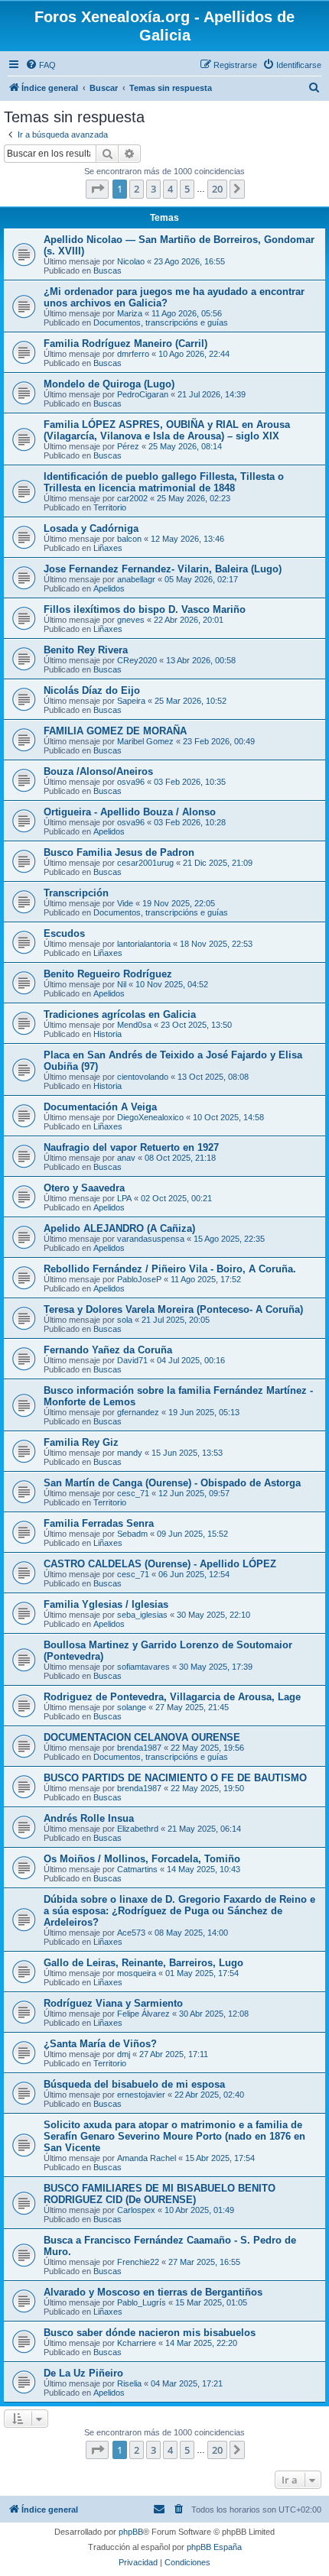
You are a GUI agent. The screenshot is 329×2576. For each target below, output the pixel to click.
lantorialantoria (144, 944)
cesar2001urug (145, 863)
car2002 (132, 498)
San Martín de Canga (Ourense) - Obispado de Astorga (172, 1483)
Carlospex (136, 2210)
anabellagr (136, 579)
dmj (124, 2054)
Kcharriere (137, 2343)
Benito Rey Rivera (86, 650)
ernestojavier (141, 2095)
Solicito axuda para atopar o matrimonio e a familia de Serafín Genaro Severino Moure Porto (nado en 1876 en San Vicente (174, 2136)
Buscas (107, 271)
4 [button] (170, 189)
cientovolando (143, 1077)
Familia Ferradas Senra (99, 1523)
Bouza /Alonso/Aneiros (98, 771)
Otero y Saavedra (84, 1188)
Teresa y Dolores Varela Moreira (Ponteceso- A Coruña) (173, 1309)
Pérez (128, 446)
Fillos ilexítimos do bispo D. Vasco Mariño (145, 609)
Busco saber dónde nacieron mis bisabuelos (150, 2333)
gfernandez (138, 1412)
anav (126, 1158)
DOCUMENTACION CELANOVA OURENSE (142, 1737)
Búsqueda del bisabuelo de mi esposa (134, 2084)
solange (132, 1707)
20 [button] (217, 189)
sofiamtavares (143, 1667)
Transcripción (76, 893)
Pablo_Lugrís (142, 2302)
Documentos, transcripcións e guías (161, 322)
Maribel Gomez (145, 741)
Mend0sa (134, 1025)
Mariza (130, 313)
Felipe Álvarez (143, 2014)
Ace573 (131, 1933)
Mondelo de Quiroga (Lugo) (109, 384)
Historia (107, 1034)
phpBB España (214, 2547)
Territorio (110, 507)
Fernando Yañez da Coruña (108, 1350)
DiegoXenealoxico (150, 1117)
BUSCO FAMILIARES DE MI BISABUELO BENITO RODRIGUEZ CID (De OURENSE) (160, 2194)
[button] (97, 189)
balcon (129, 539)
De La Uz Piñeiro (83, 2373)
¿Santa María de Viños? (100, 2044)
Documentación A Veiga (100, 1107)
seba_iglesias (142, 1615)
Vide (125, 903)
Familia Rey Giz (81, 1442)
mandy (130, 1453)
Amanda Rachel (147, 2158)
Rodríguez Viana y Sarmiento (113, 2003)
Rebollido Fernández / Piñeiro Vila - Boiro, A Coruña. (170, 1269)
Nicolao (131, 261)
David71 (132, 1360)
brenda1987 (139, 1748)
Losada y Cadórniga (91, 528)
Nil (122, 984)
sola (125, 1320)
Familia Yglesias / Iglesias (106, 1604)
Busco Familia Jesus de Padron (119, 852)
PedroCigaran (143, 394)
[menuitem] (41, 65)
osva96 (131, 782)
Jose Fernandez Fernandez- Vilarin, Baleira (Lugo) (163, 569)
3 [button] (153, 189)
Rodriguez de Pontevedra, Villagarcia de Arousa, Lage (172, 1697)
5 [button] (187, 189)
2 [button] (137, 189)
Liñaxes (108, 548)
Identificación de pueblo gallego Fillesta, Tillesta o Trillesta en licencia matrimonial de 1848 (164, 482)
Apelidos (109, 588)
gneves (131, 620)
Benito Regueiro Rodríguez (108, 974)
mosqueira (137, 1973)
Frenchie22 (138, 2262)
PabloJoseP (139, 1279)
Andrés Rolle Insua (89, 1818)
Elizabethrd (138, 1829)
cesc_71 (133, 1493)
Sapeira (131, 701)
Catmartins (137, 1869)
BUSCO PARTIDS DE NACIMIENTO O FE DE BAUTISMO (175, 1778)
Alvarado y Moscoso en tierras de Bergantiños (153, 2292)
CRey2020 (137, 660)
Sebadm (132, 1534)
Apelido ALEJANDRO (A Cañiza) (119, 1228)
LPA (124, 1198)
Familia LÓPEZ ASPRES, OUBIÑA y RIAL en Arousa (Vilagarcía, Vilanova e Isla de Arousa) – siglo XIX (167, 430)
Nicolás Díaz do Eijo (92, 690)
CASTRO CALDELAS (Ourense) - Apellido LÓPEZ (160, 1564)
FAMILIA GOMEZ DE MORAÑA (115, 731)
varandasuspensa (151, 1239)
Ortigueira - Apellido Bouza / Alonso (130, 812)
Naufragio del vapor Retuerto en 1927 (131, 1147)
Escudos (64, 933)
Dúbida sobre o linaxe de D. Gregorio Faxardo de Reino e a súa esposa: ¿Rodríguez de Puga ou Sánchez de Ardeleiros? (179, 1911)
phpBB (131, 2532)
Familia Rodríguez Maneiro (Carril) (125, 343)
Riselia (129, 2383)
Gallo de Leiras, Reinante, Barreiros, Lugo (143, 1963)
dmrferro (133, 354)
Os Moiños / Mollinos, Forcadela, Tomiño (142, 1859)
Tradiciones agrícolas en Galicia (120, 1014)
